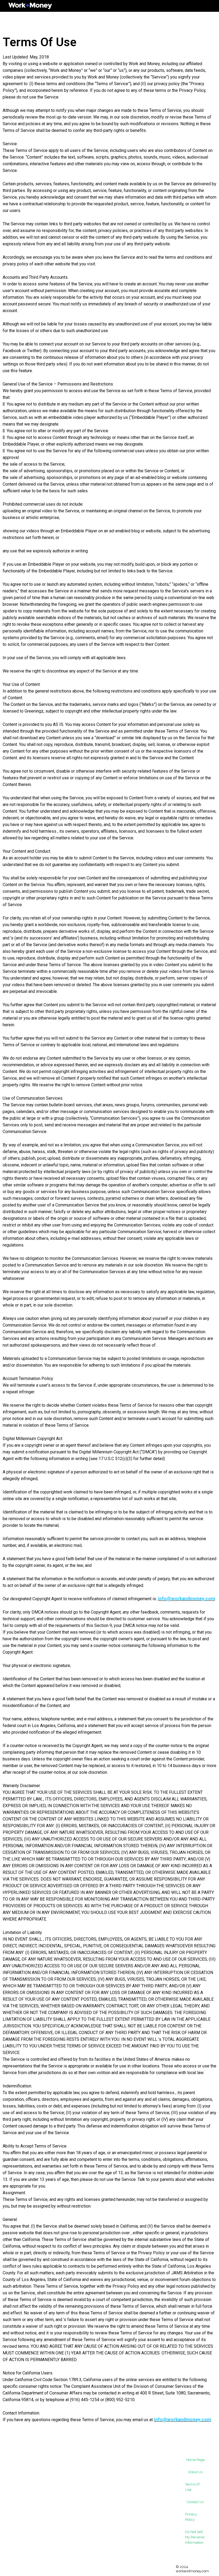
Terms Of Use (192, 2487)
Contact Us (195, 2502)
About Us (195, 2472)
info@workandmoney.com (186, 1599)
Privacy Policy (191, 2517)
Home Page (195, 2460)
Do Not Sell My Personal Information (195, 2537)
